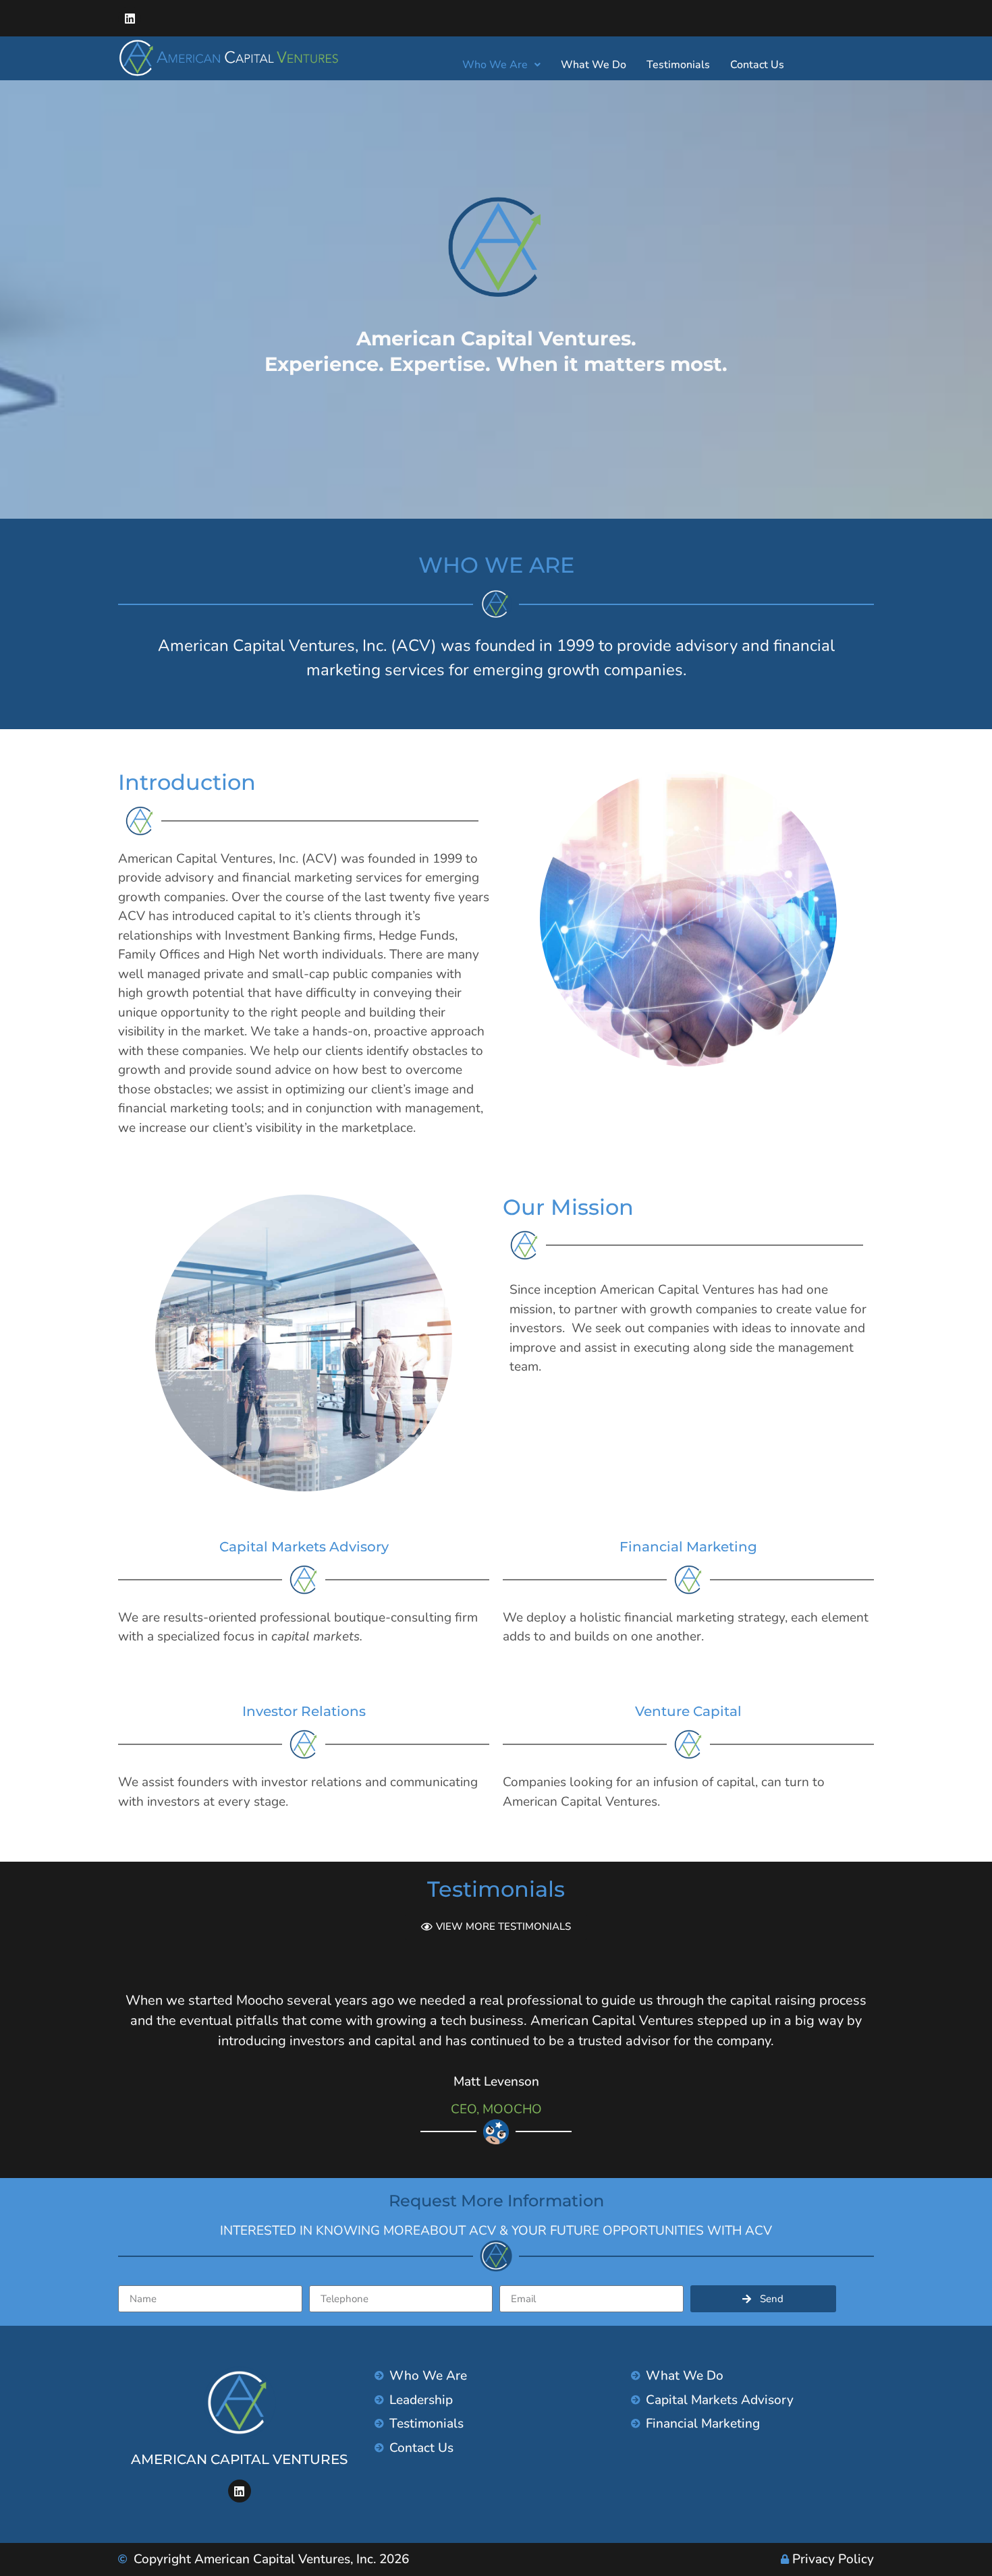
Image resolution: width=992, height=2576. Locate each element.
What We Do (594, 65)
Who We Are (495, 65)
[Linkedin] (130, 18)
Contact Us (757, 65)
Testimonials (678, 65)
